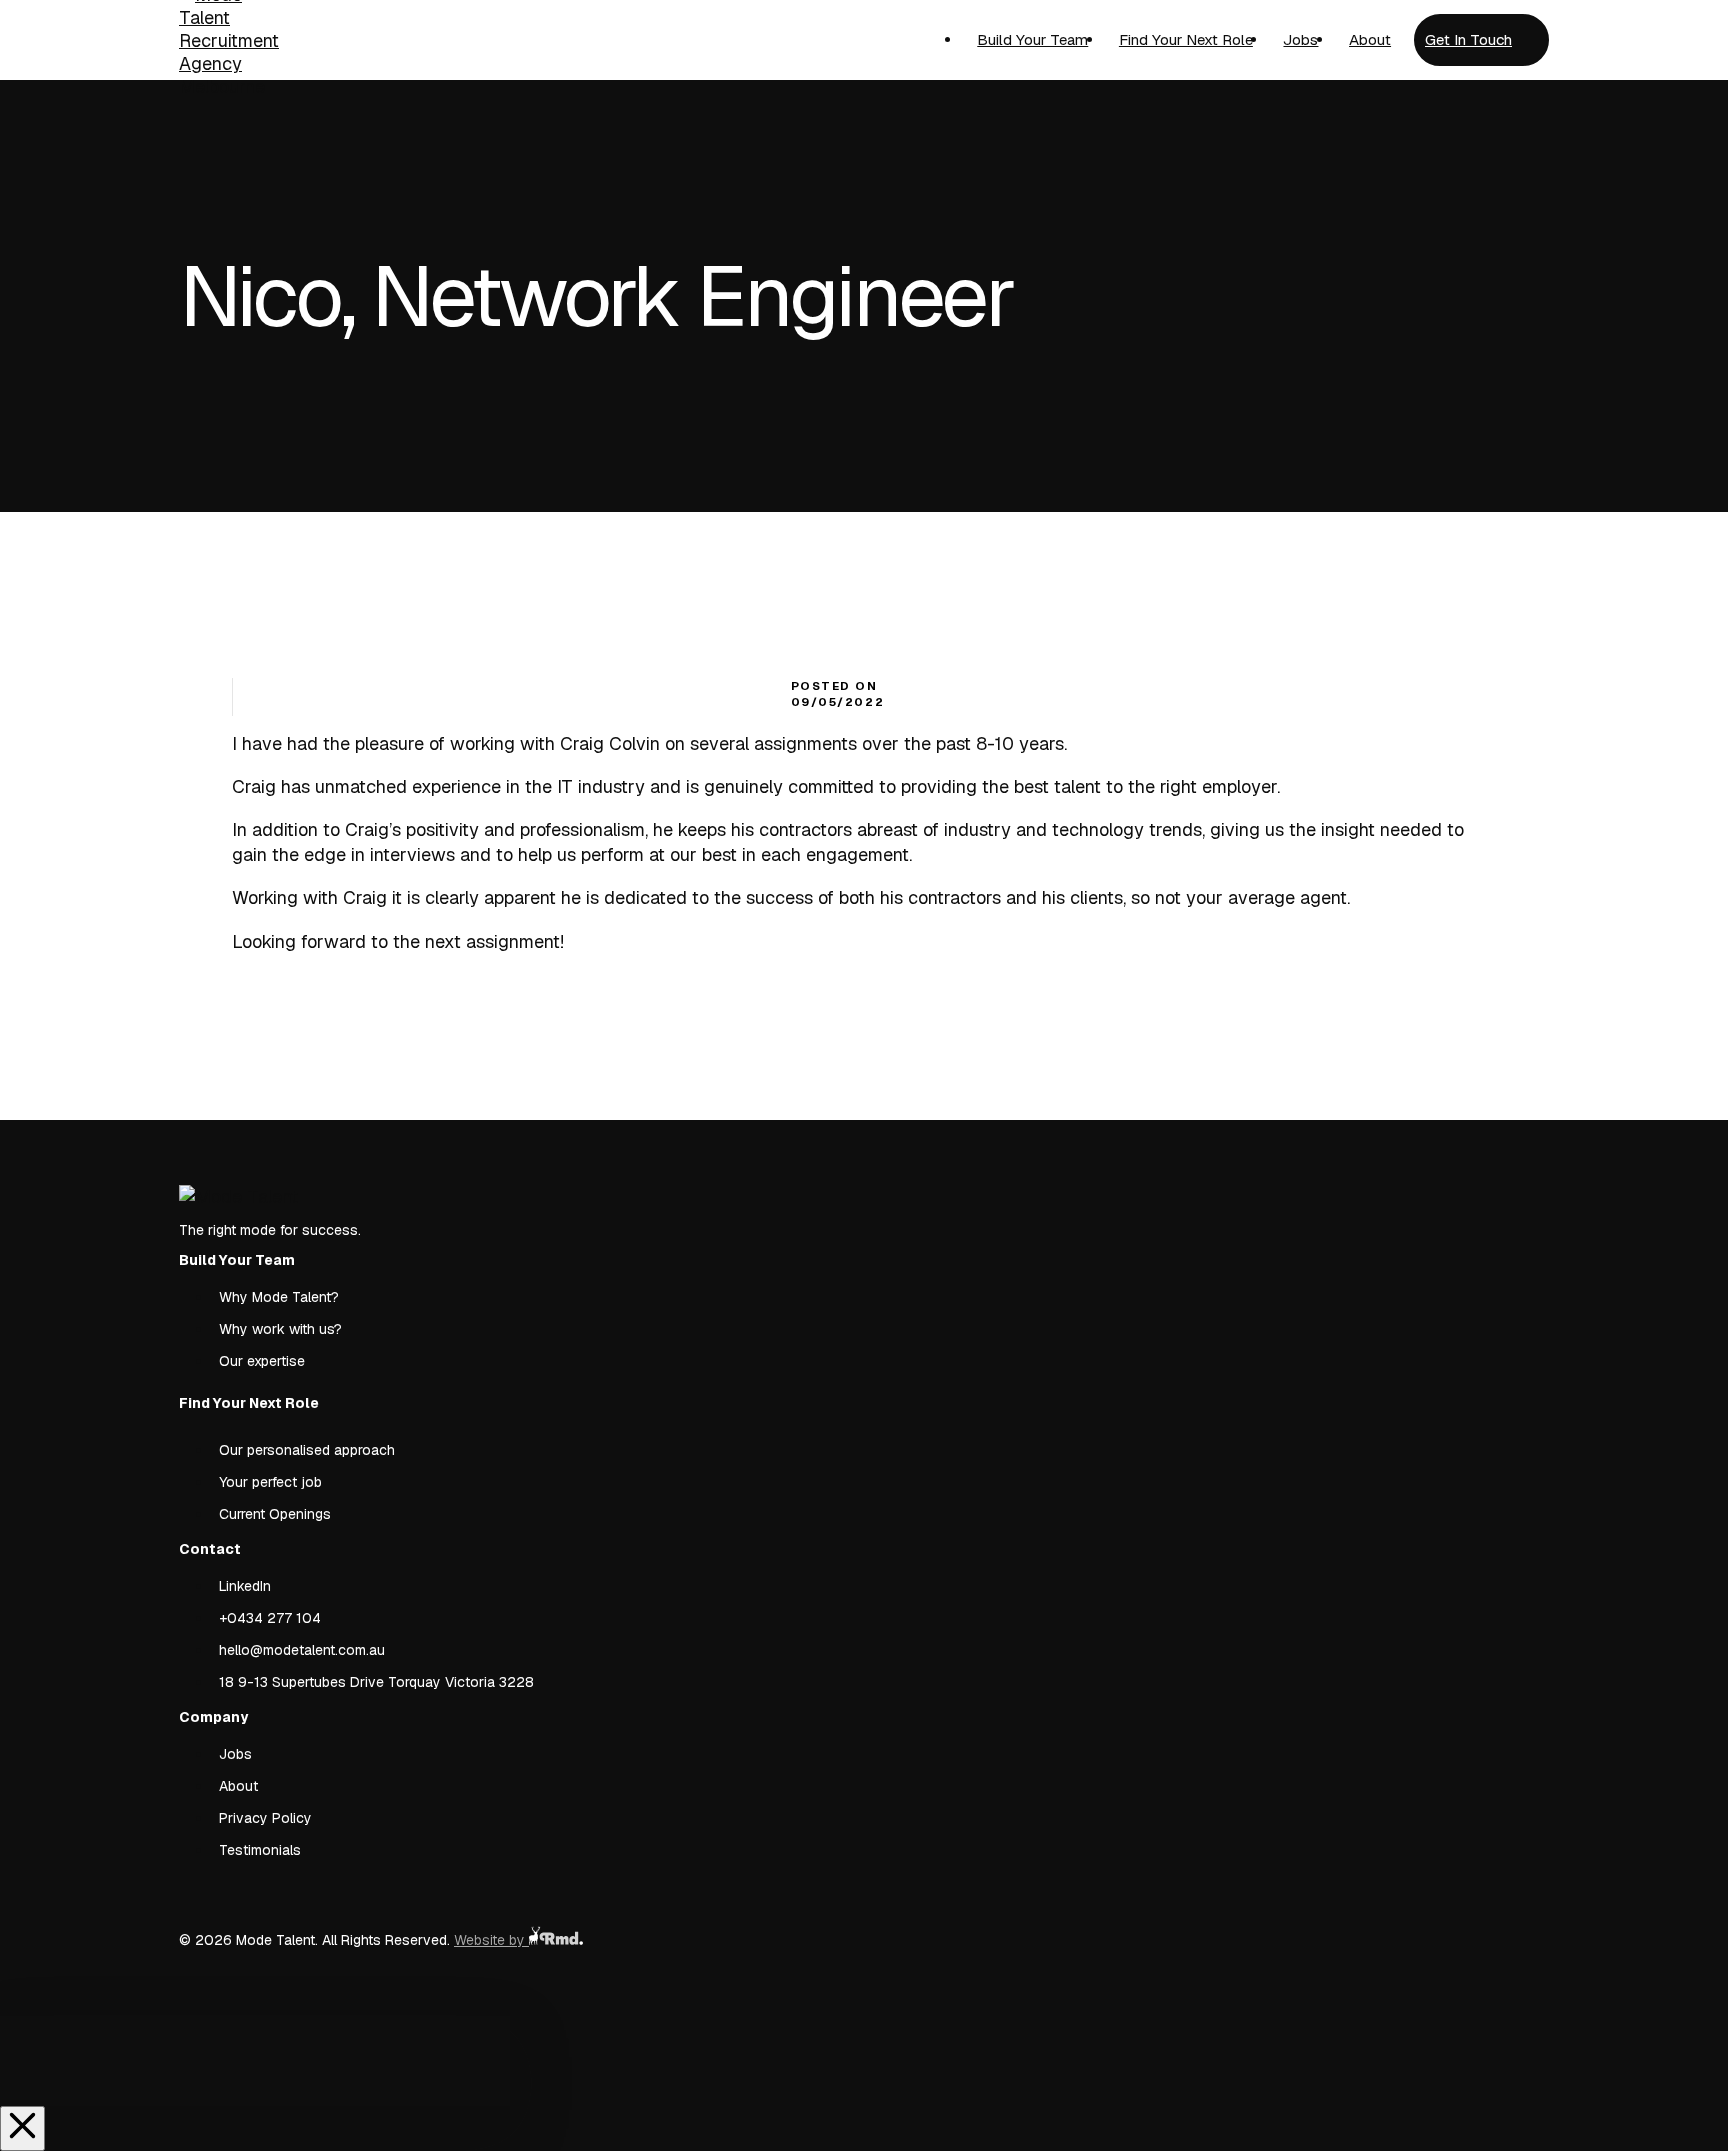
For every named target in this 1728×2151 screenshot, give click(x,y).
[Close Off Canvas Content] (22, 2128)
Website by (491, 1940)
